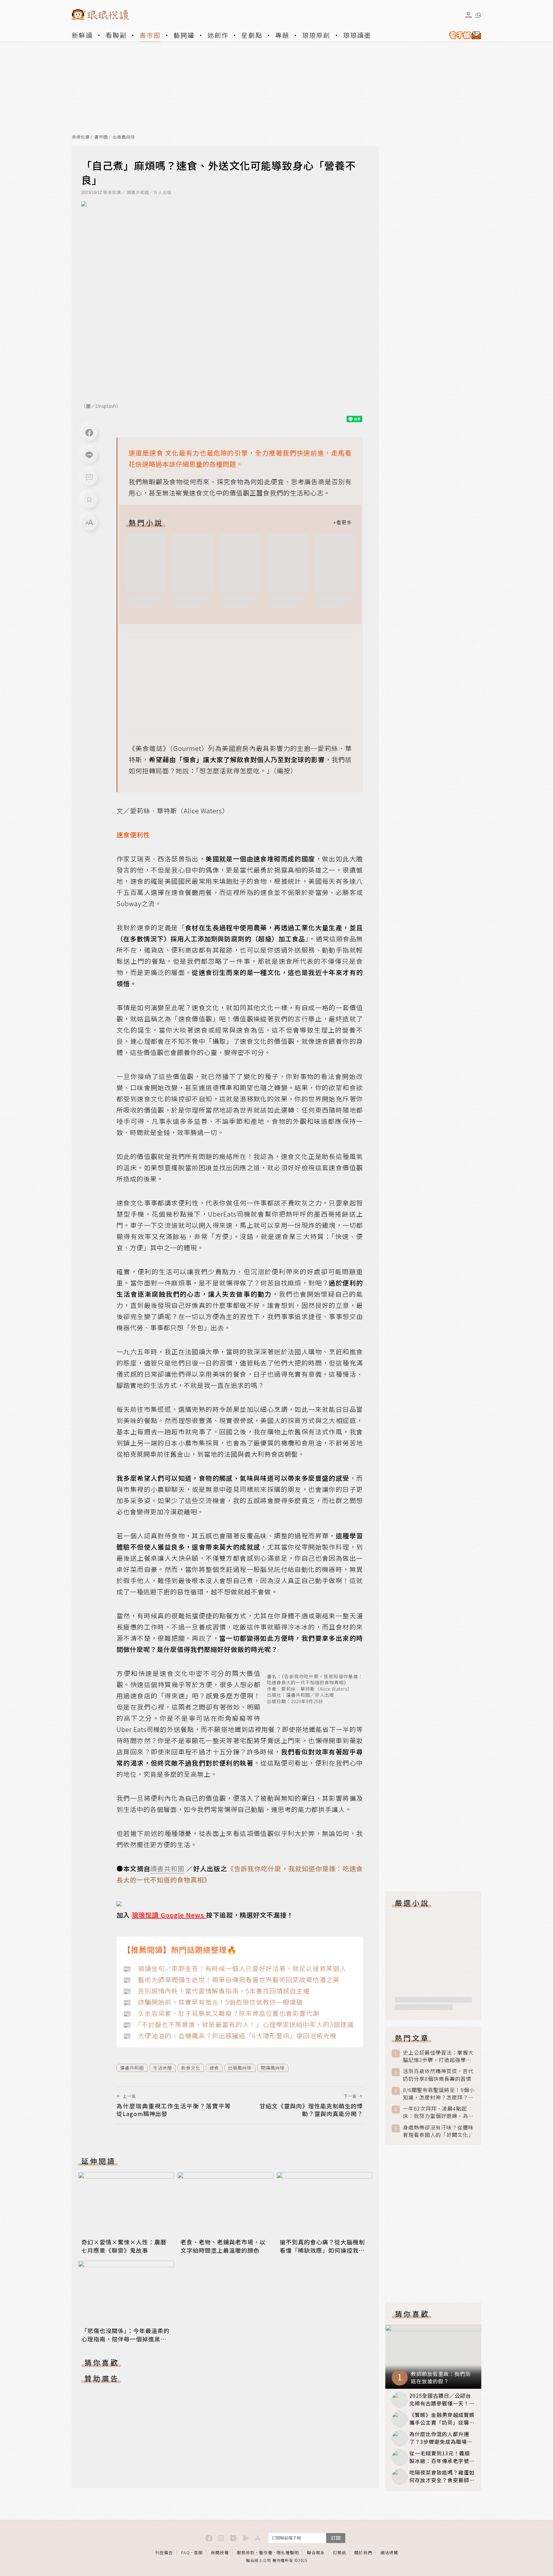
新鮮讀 (82, 35)
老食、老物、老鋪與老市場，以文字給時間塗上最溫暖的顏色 (223, 2246)
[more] (342, 522)
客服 (198, 2552)
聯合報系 (316, 2552)
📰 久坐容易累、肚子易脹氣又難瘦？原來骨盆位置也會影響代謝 (221, 2013)
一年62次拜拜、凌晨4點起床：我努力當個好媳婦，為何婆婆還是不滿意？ (438, 2112)
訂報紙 (340, 2552)
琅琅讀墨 (357, 35)
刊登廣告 (164, 2552)
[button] (89, 478)
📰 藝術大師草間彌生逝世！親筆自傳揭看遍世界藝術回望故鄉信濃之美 (231, 1980)
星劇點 (252, 35)
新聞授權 (220, 2552)
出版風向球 (124, 137)
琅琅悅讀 (81, 137)
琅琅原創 (316, 35)
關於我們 (363, 2552)
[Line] (89, 455)
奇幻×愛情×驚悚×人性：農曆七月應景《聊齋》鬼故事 (124, 2246)
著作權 (266, 2552)
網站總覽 (389, 2552)
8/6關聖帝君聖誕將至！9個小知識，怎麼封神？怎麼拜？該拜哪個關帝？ (439, 2094)
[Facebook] (89, 433)
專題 (282, 35)
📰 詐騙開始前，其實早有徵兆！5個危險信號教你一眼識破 (213, 2002)
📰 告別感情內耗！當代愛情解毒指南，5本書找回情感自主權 (216, 1991)
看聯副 (116, 35)
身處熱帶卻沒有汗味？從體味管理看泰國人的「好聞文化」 (438, 2131)
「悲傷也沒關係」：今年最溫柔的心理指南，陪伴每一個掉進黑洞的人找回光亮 (125, 2339)
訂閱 (336, 2538)
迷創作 (218, 35)
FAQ (185, 2552)
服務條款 (246, 2552)
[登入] (469, 15)
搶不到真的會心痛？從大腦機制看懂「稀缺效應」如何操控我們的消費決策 (322, 2250)
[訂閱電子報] (462, 35)
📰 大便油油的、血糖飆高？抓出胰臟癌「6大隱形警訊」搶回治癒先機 (230, 2036)
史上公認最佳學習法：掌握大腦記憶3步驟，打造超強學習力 (438, 2056)
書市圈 (150, 35)
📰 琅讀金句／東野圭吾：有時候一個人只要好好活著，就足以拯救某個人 (235, 1968)
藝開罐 (184, 35)
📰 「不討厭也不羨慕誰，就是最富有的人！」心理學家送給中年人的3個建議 (238, 2024)
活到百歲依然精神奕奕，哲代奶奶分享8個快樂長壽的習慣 (438, 2075)
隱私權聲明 (288, 2552)
